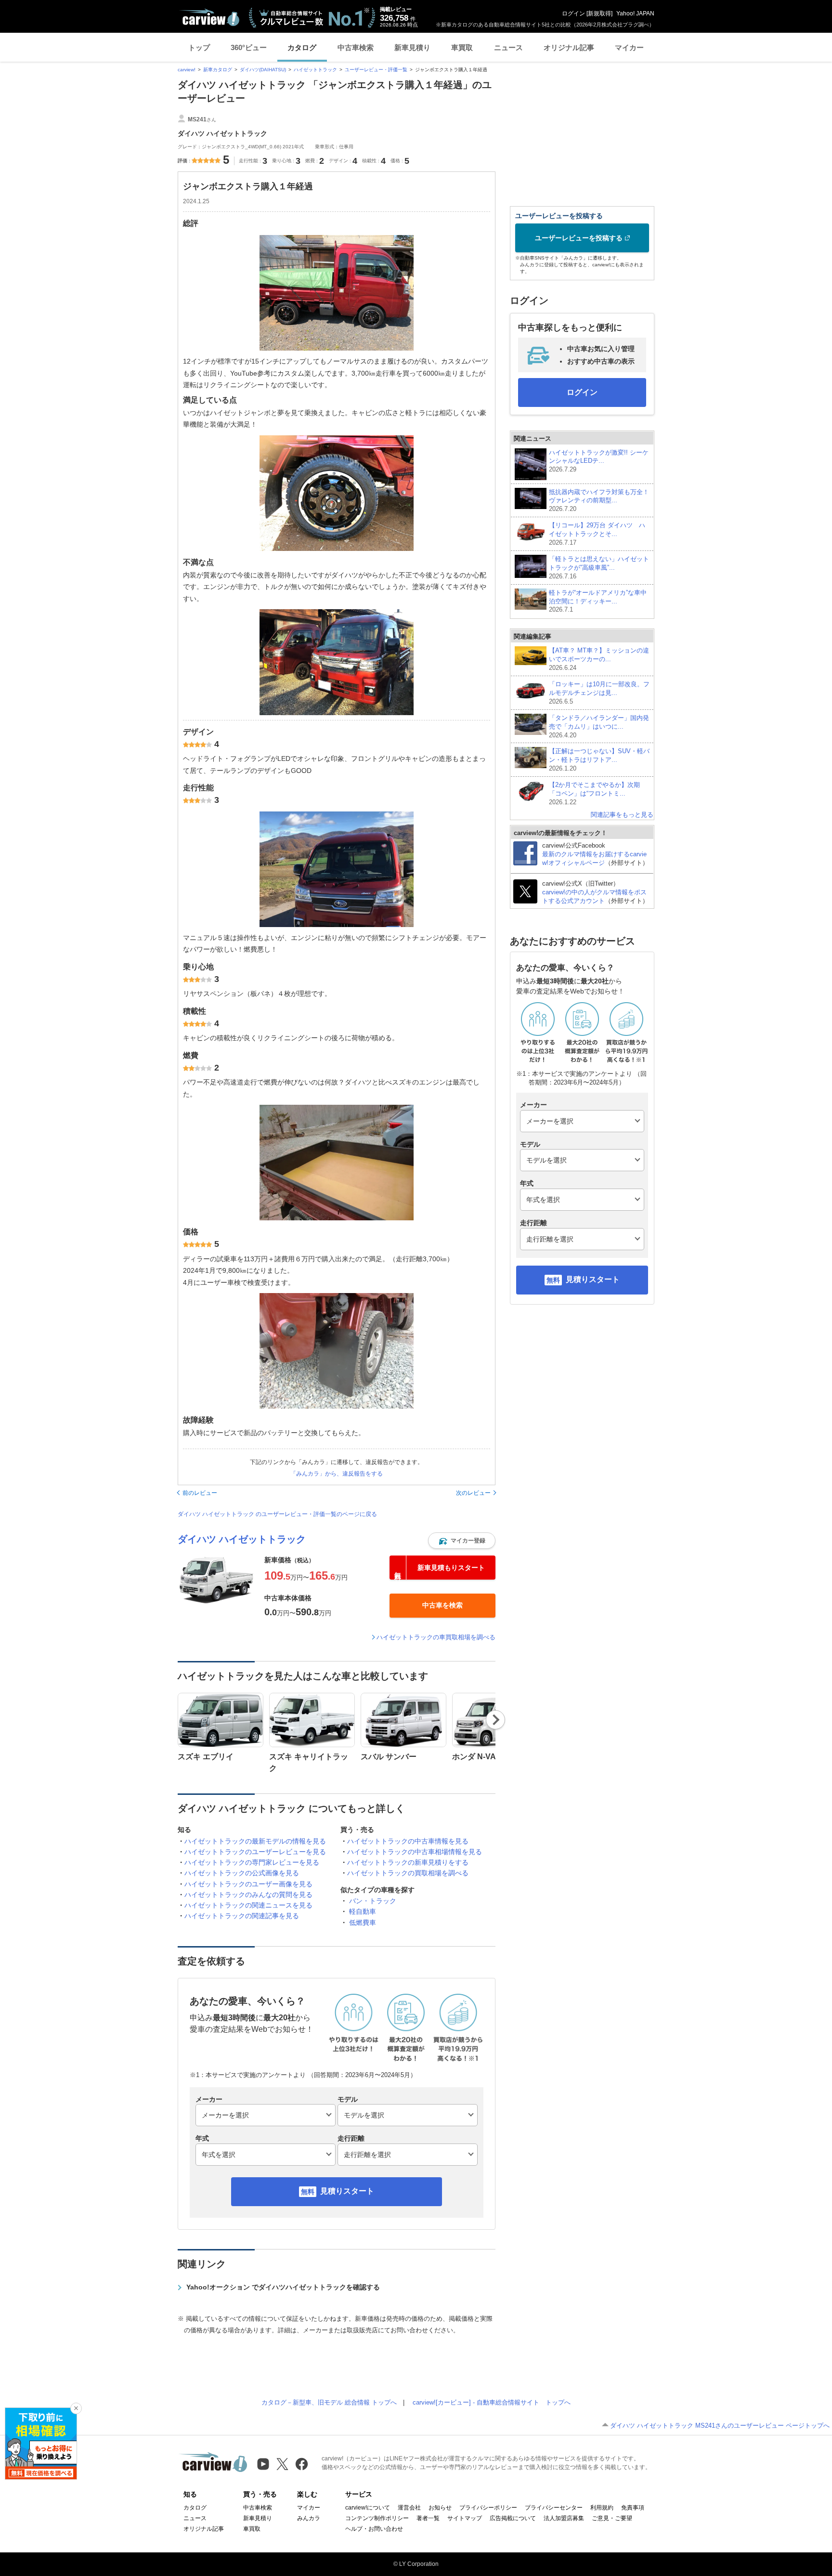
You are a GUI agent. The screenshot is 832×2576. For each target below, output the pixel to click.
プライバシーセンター (554, 2508)
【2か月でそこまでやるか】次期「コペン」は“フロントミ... (594, 793)
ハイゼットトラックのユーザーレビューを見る (255, 1852)
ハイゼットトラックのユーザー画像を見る (248, 1884)
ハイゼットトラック (315, 70)
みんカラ (309, 2518)
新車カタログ (218, 70)
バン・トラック (373, 1901)
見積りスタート (347, 2191)
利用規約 (602, 2508)
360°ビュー (249, 47)
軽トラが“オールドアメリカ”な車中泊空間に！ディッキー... (598, 601)
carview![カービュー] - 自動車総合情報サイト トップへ (492, 2402)
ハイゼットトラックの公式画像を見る (242, 1873)
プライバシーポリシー (488, 2508)
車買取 (462, 47)
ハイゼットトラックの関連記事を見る (242, 1916)
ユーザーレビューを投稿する (579, 238)
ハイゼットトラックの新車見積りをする (408, 1862)
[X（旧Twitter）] (282, 2464)
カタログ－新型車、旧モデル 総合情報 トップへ (329, 2402)
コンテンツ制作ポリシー (377, 2518)
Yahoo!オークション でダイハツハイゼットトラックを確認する (283, 2287)
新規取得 (599, 13)
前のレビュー (200, 1493)
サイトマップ (465, 2518)
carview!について (368, 2508)
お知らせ (440, 2508)
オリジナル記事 (569, 47)
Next (496, 1720)
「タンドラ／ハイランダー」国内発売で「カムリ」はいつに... (599, 726)
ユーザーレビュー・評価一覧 (376, 70)
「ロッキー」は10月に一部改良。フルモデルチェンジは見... (599, 693)
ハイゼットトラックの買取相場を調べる (408, 1873)
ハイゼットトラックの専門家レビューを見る (252, 1862)
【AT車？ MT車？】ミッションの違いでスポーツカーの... (599, 659)
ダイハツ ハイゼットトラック (242, 1539)
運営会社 (409, 2508)
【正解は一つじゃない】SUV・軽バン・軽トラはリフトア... (599, 760)
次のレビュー (473, 1493)
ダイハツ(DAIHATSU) (263, 70)
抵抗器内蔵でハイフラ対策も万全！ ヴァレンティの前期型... (599, 501)
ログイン (573, 13)
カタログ (302, 47)
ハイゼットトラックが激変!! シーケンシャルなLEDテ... (599, 461)
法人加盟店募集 (564, 2518)
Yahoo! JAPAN (635, 13)
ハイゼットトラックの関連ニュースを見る (248, 1905)
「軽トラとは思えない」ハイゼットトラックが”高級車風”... (599, 568)
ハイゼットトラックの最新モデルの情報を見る (255, 1841)
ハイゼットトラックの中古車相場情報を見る (415, 1852)
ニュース (508, 47)
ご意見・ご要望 (612, 2518)
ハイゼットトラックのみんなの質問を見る (248, 1895)
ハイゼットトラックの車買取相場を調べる (436, 1637)
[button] (462, 1541)
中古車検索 (356, 47)
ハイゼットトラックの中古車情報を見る (408, 1841)
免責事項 (633, 2508)
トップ (199, 47)
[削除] (76, 2408)
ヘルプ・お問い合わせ (374, 2529)
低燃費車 (363, 1922)
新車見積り (412, 47)
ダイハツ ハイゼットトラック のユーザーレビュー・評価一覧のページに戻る (277, 1514)
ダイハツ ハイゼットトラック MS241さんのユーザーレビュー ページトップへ (720, 2426)
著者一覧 (428, 2518)
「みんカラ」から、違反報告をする (337, 1474)
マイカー (629, 47)
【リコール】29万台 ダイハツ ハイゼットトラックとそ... (597, 534)
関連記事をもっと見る (622, 815)
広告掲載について (513, 2518)
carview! (187, 70)
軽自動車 (363, 1911)
